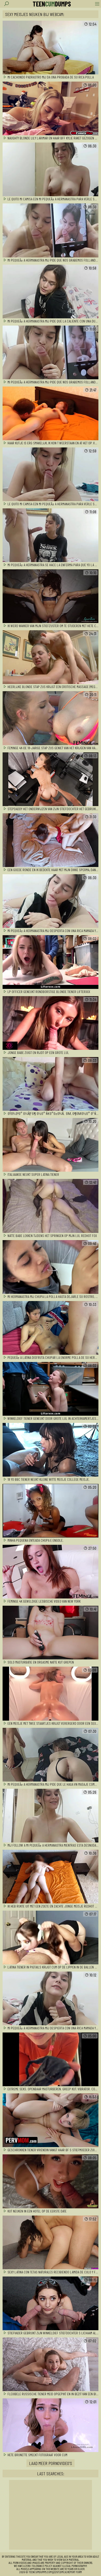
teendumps (52, 4)
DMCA (63, 2572)
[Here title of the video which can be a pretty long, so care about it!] (51, 48)
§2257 (55, 2572)
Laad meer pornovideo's (51, 2463)
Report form (75, 2572)
